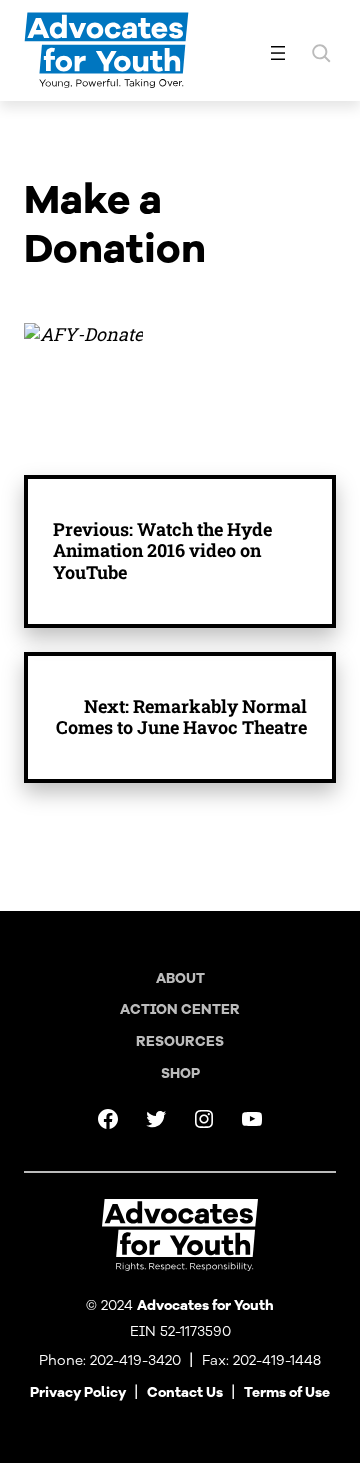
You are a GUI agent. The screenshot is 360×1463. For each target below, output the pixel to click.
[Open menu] (278, 53)
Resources (180, 1041)
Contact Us (185, 1392)
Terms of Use (287, 1392)
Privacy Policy (78, 1392)
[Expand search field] (321, 53)
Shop (180, 1073)
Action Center (180, 1009)
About (180, 978)
